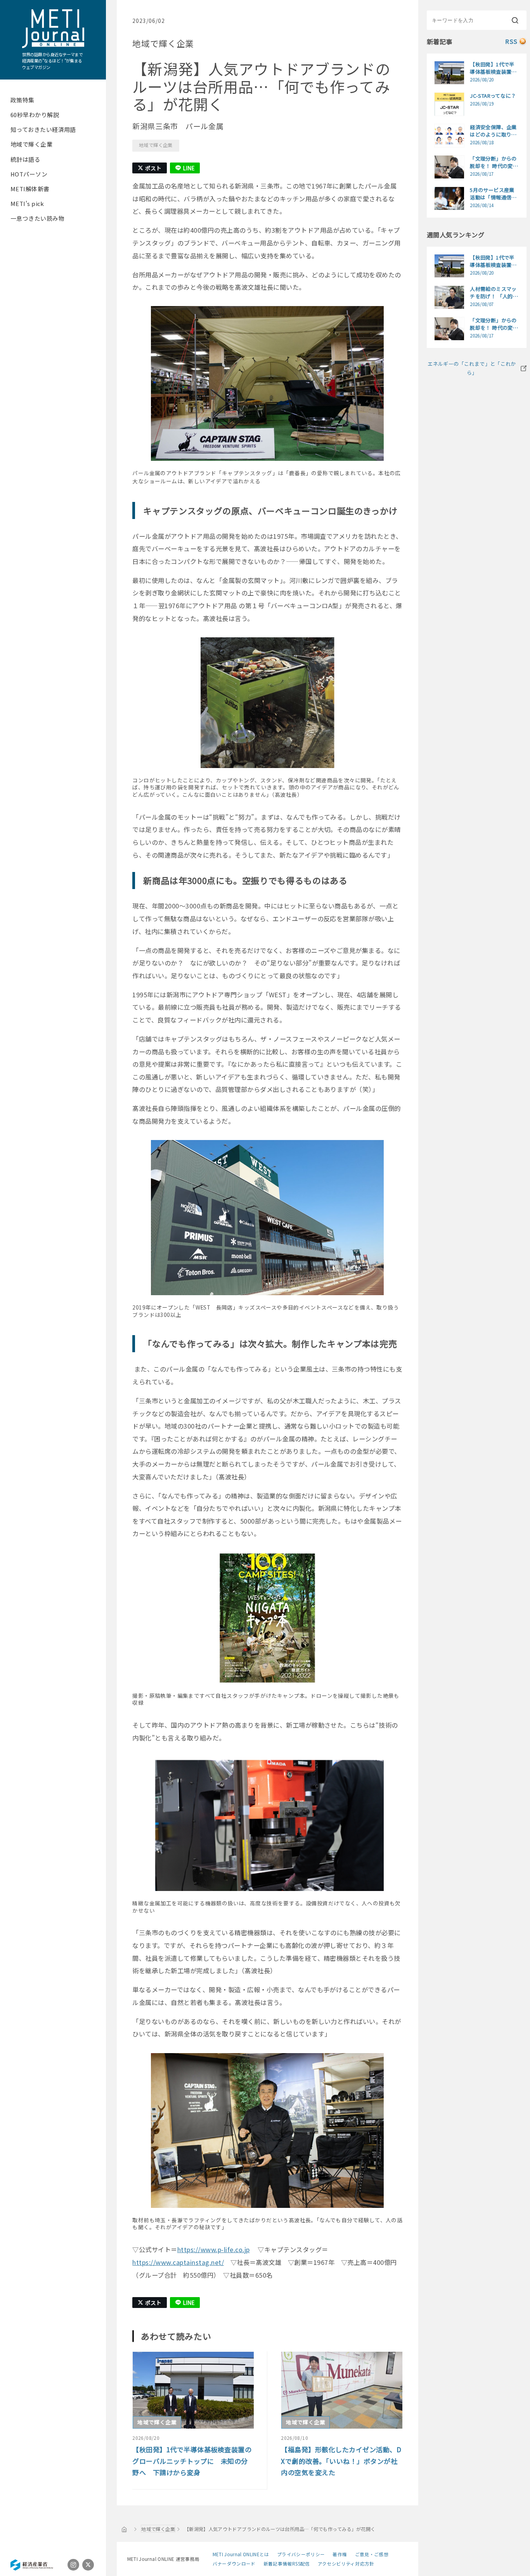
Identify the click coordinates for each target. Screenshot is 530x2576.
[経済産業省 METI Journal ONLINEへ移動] (125, 2529)
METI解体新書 (30, 189)
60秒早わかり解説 (35, 115)
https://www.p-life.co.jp (214, 2249)
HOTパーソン (29, 174)
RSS (511, 41)
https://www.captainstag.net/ (178, 2262)
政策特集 (23, 100)
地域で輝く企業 (31, 144)
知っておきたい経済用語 (43, 129)
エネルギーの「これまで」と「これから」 (472, 368)
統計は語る (25, 159)
